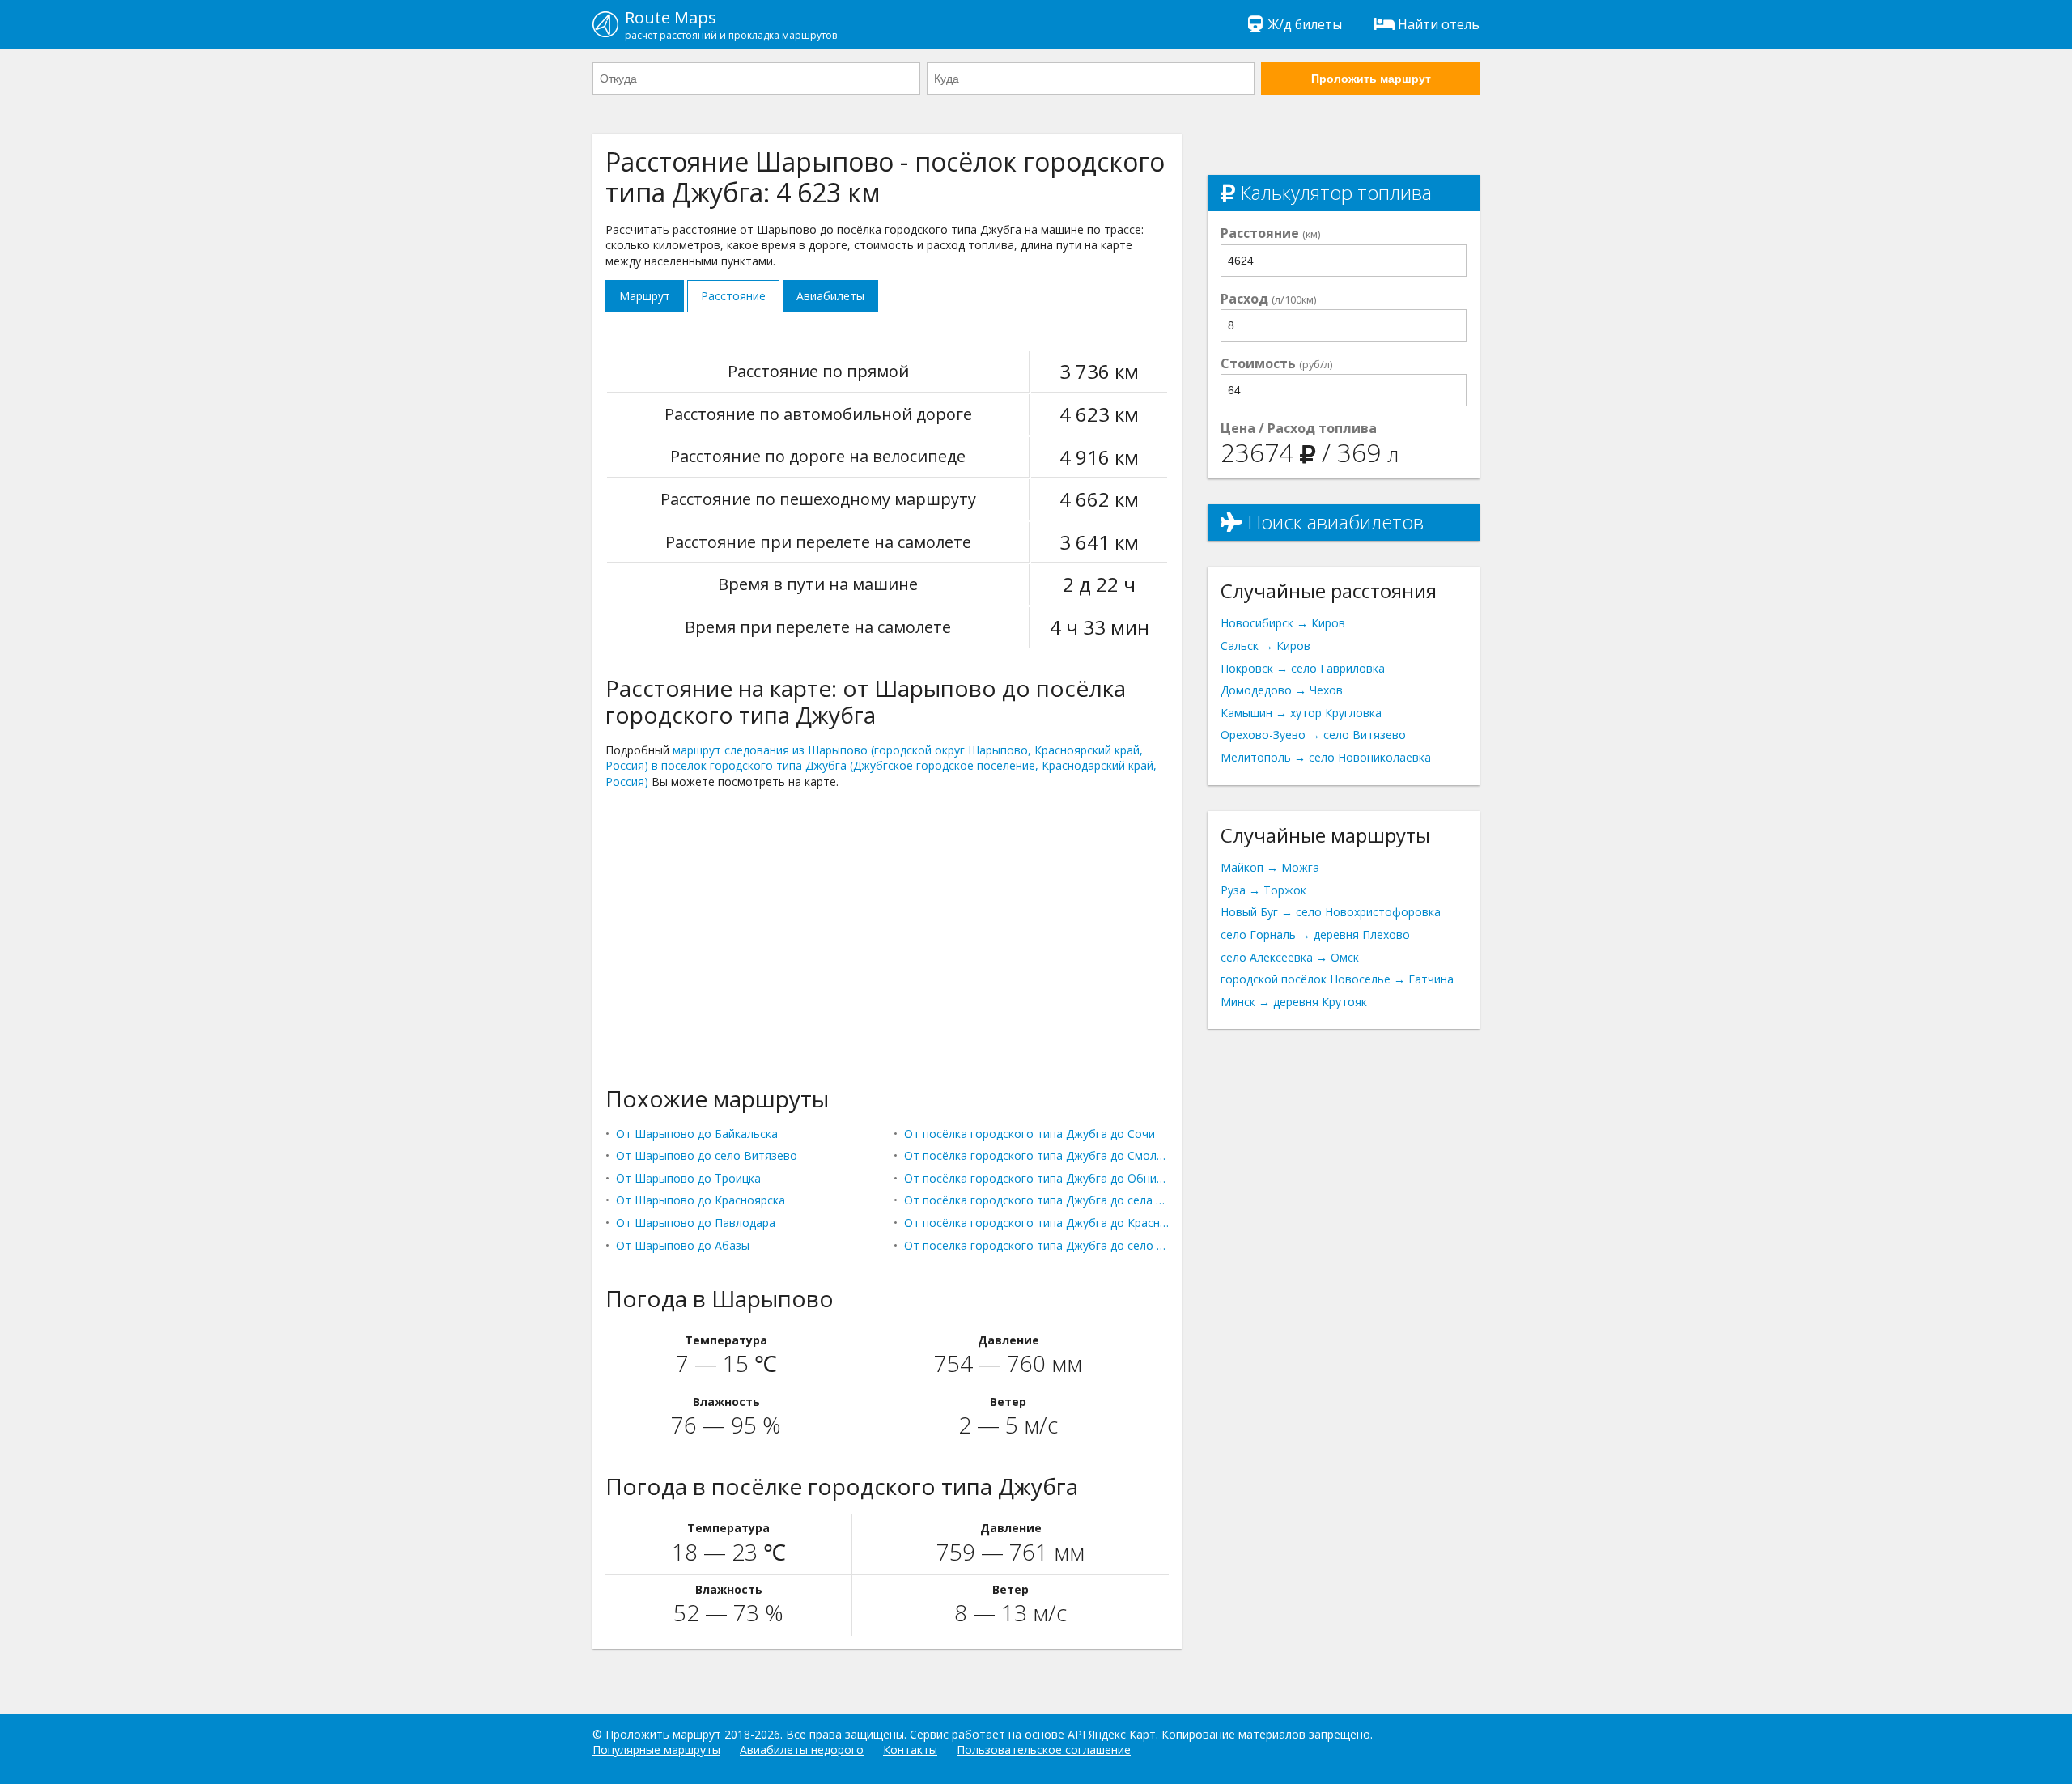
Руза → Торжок (1263, 890)
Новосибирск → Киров (1283, 623)
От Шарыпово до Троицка (688, 1178)
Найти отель (1439, 24)
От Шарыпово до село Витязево (707, 1155)
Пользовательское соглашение (1044, 1750)
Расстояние (733, 296)
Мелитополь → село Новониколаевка (1326, 757)
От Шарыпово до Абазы (683, 1245)
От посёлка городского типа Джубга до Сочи (1030, 1134)
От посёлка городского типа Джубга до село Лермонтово (1036, 1245)
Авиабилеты (830, 296)
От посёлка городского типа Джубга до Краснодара (1036, 1223)
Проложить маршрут (1371, 79)
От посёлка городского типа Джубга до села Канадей (1036, 1200)
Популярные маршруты (656, 1750)
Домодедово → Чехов (1282, 690)
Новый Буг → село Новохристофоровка (1331, 912)
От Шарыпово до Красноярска (701, 1200)
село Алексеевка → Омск (1290, 957)
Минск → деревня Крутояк (1294, 1002)
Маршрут (645, 296)
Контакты (910, 1750)
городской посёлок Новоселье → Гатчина (1337, 979)
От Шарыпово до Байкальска (697, 1134)
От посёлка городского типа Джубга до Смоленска (1036, 1155)
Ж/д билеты (1305, 24)
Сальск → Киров (1265, 646)
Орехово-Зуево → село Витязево (1313, 735)
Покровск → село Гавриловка (1303, 668)
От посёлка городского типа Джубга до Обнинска (1036, 1178)
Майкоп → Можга (1270, 867)
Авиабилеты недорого (802, 1750)
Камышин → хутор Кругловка (1301, 713)
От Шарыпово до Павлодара (696, 1223)
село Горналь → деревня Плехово (1315, 934)
